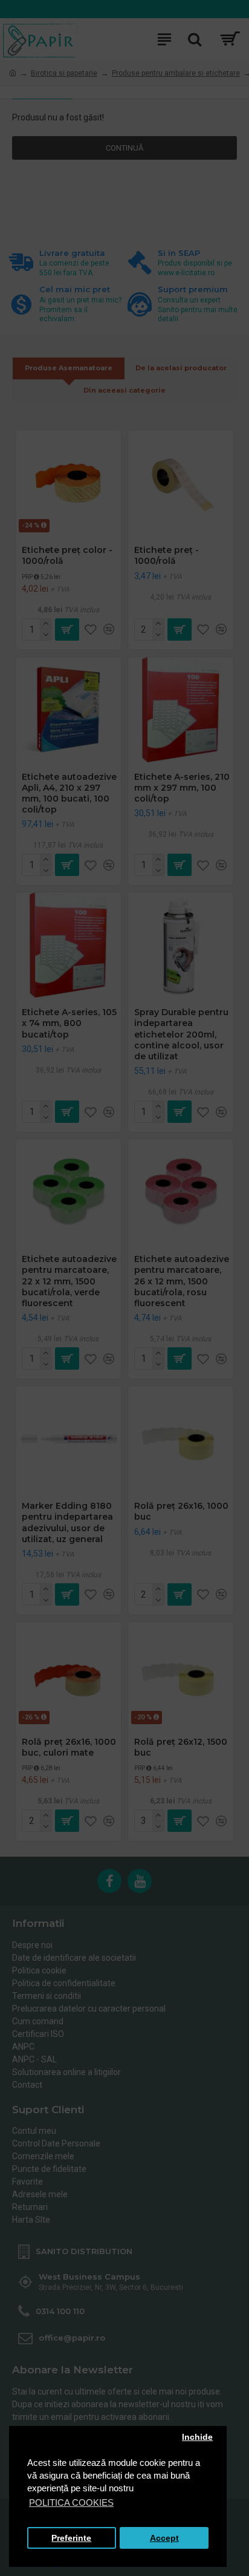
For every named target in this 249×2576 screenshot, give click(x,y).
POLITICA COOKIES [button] (71, 2502)
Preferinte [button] (71, 2538)
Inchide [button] (197, 2437)
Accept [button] (164, 2538)
